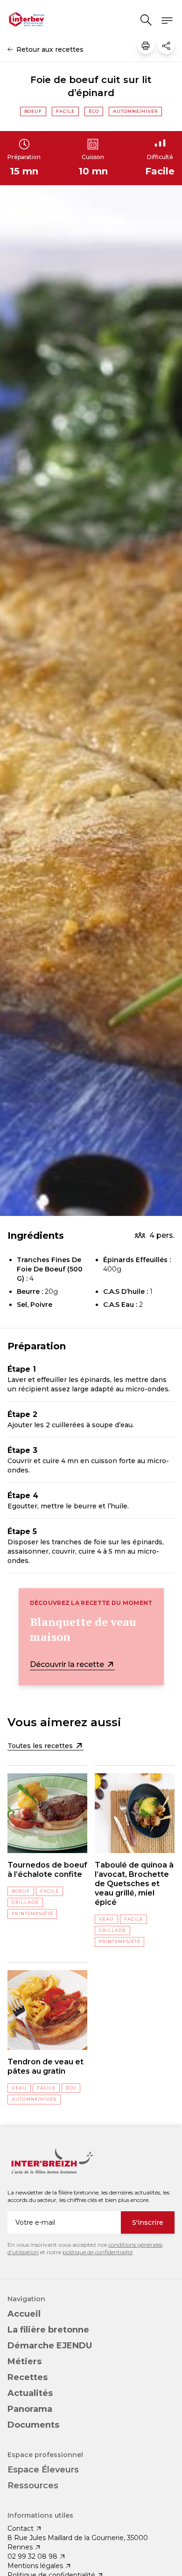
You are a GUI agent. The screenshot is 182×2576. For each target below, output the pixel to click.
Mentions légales (35, 2566)
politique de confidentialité (98, 2252)
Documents (33, 2425)
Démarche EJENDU (50, 2346)
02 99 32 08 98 (32, 2556)
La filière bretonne (48, 2330)
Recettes (28, 2377)
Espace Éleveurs (43, 2470)
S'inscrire (148, 2222)
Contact (21, 2528)
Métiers (24, 2361)
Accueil (24, 2314)
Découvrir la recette (68, 1664)
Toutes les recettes (41, 1746)
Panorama (30, 2409)
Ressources (33, 2486)
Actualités (30, 2393)
